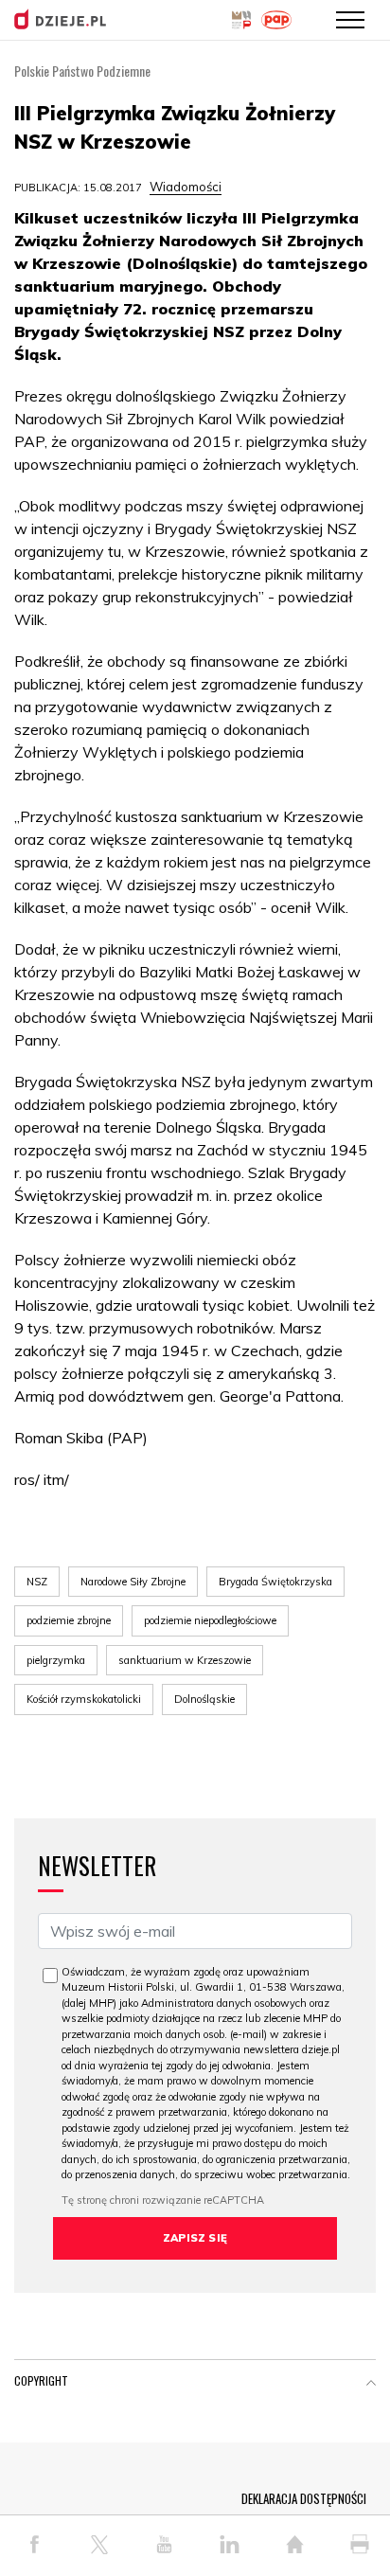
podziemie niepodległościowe (210, 1620)
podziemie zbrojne (69, 1620)
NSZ (37, 1582)
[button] (371, 2385)
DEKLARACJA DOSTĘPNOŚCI (304, 2498)
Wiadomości (186, 187)
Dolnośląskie (204, 1699)
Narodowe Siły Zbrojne (133, 1582)
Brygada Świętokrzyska (275, 1582)
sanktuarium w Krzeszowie (185, 1660)
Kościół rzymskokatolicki (84, 1699)
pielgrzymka (56, 1660)
